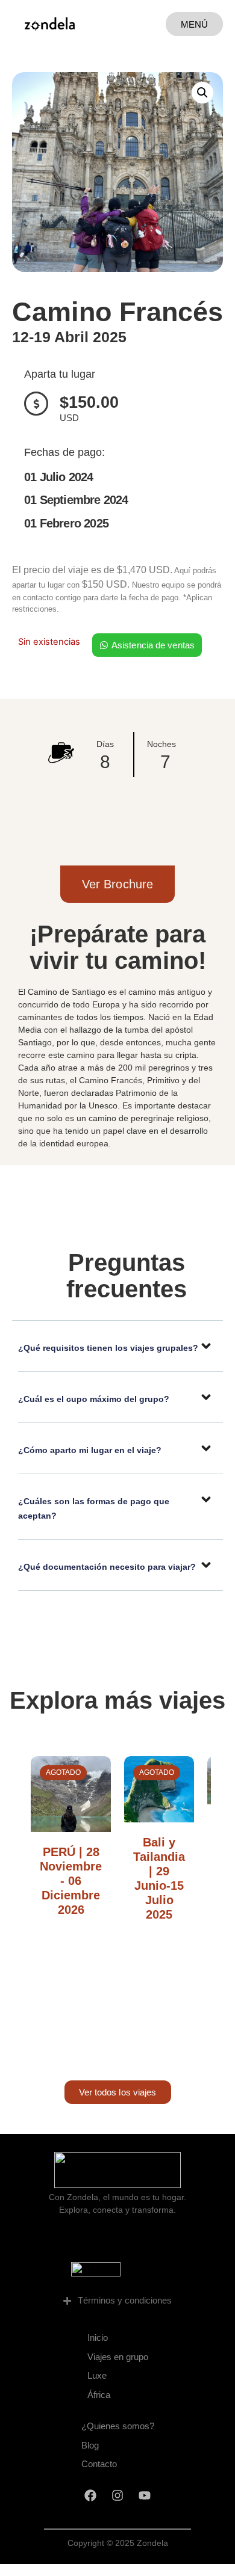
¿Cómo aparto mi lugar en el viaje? (90, 1450)
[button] (202, 93)
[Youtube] (145, 2495)
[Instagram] (117, 2495)
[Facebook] (90, 2495)
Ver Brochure (117, 884)
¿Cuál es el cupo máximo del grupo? (94, 1399)
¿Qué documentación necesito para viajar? (107, 1567)
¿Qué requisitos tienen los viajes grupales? (108, 1348)
